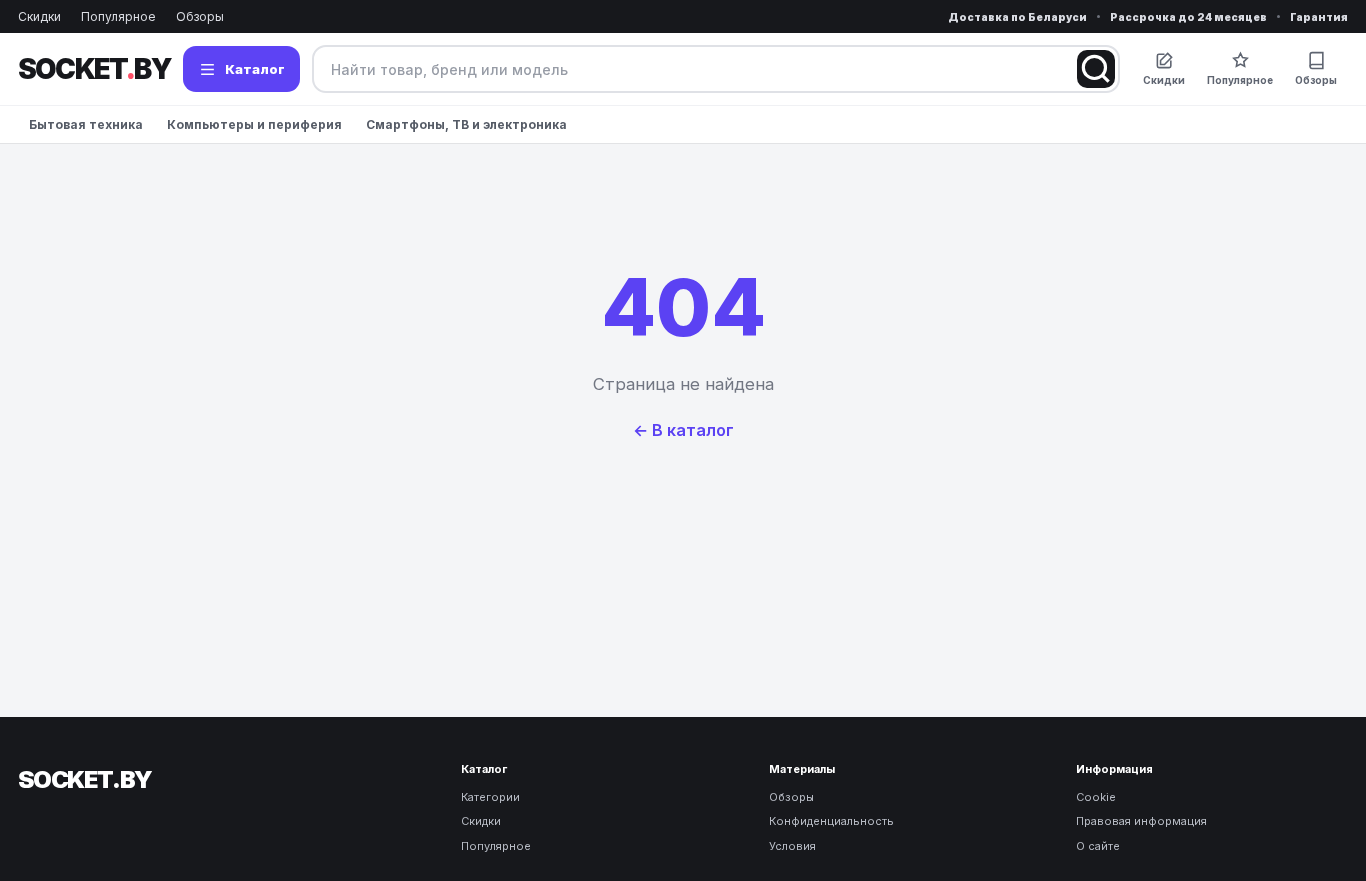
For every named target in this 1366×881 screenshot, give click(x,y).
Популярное (118, 16)
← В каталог (683, 430)
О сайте (1098, 846)
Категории (490, 797)
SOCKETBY (94, 69)
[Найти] (1096, 69)
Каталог (255, 69)
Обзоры (200, 16)
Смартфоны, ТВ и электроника (466, 124)
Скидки (39, 16)
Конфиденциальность (831, 821)
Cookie (1096, 797)
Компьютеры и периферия (254, 124)
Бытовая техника (86, 124)
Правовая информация (1141, 821)
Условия (792, 846)
